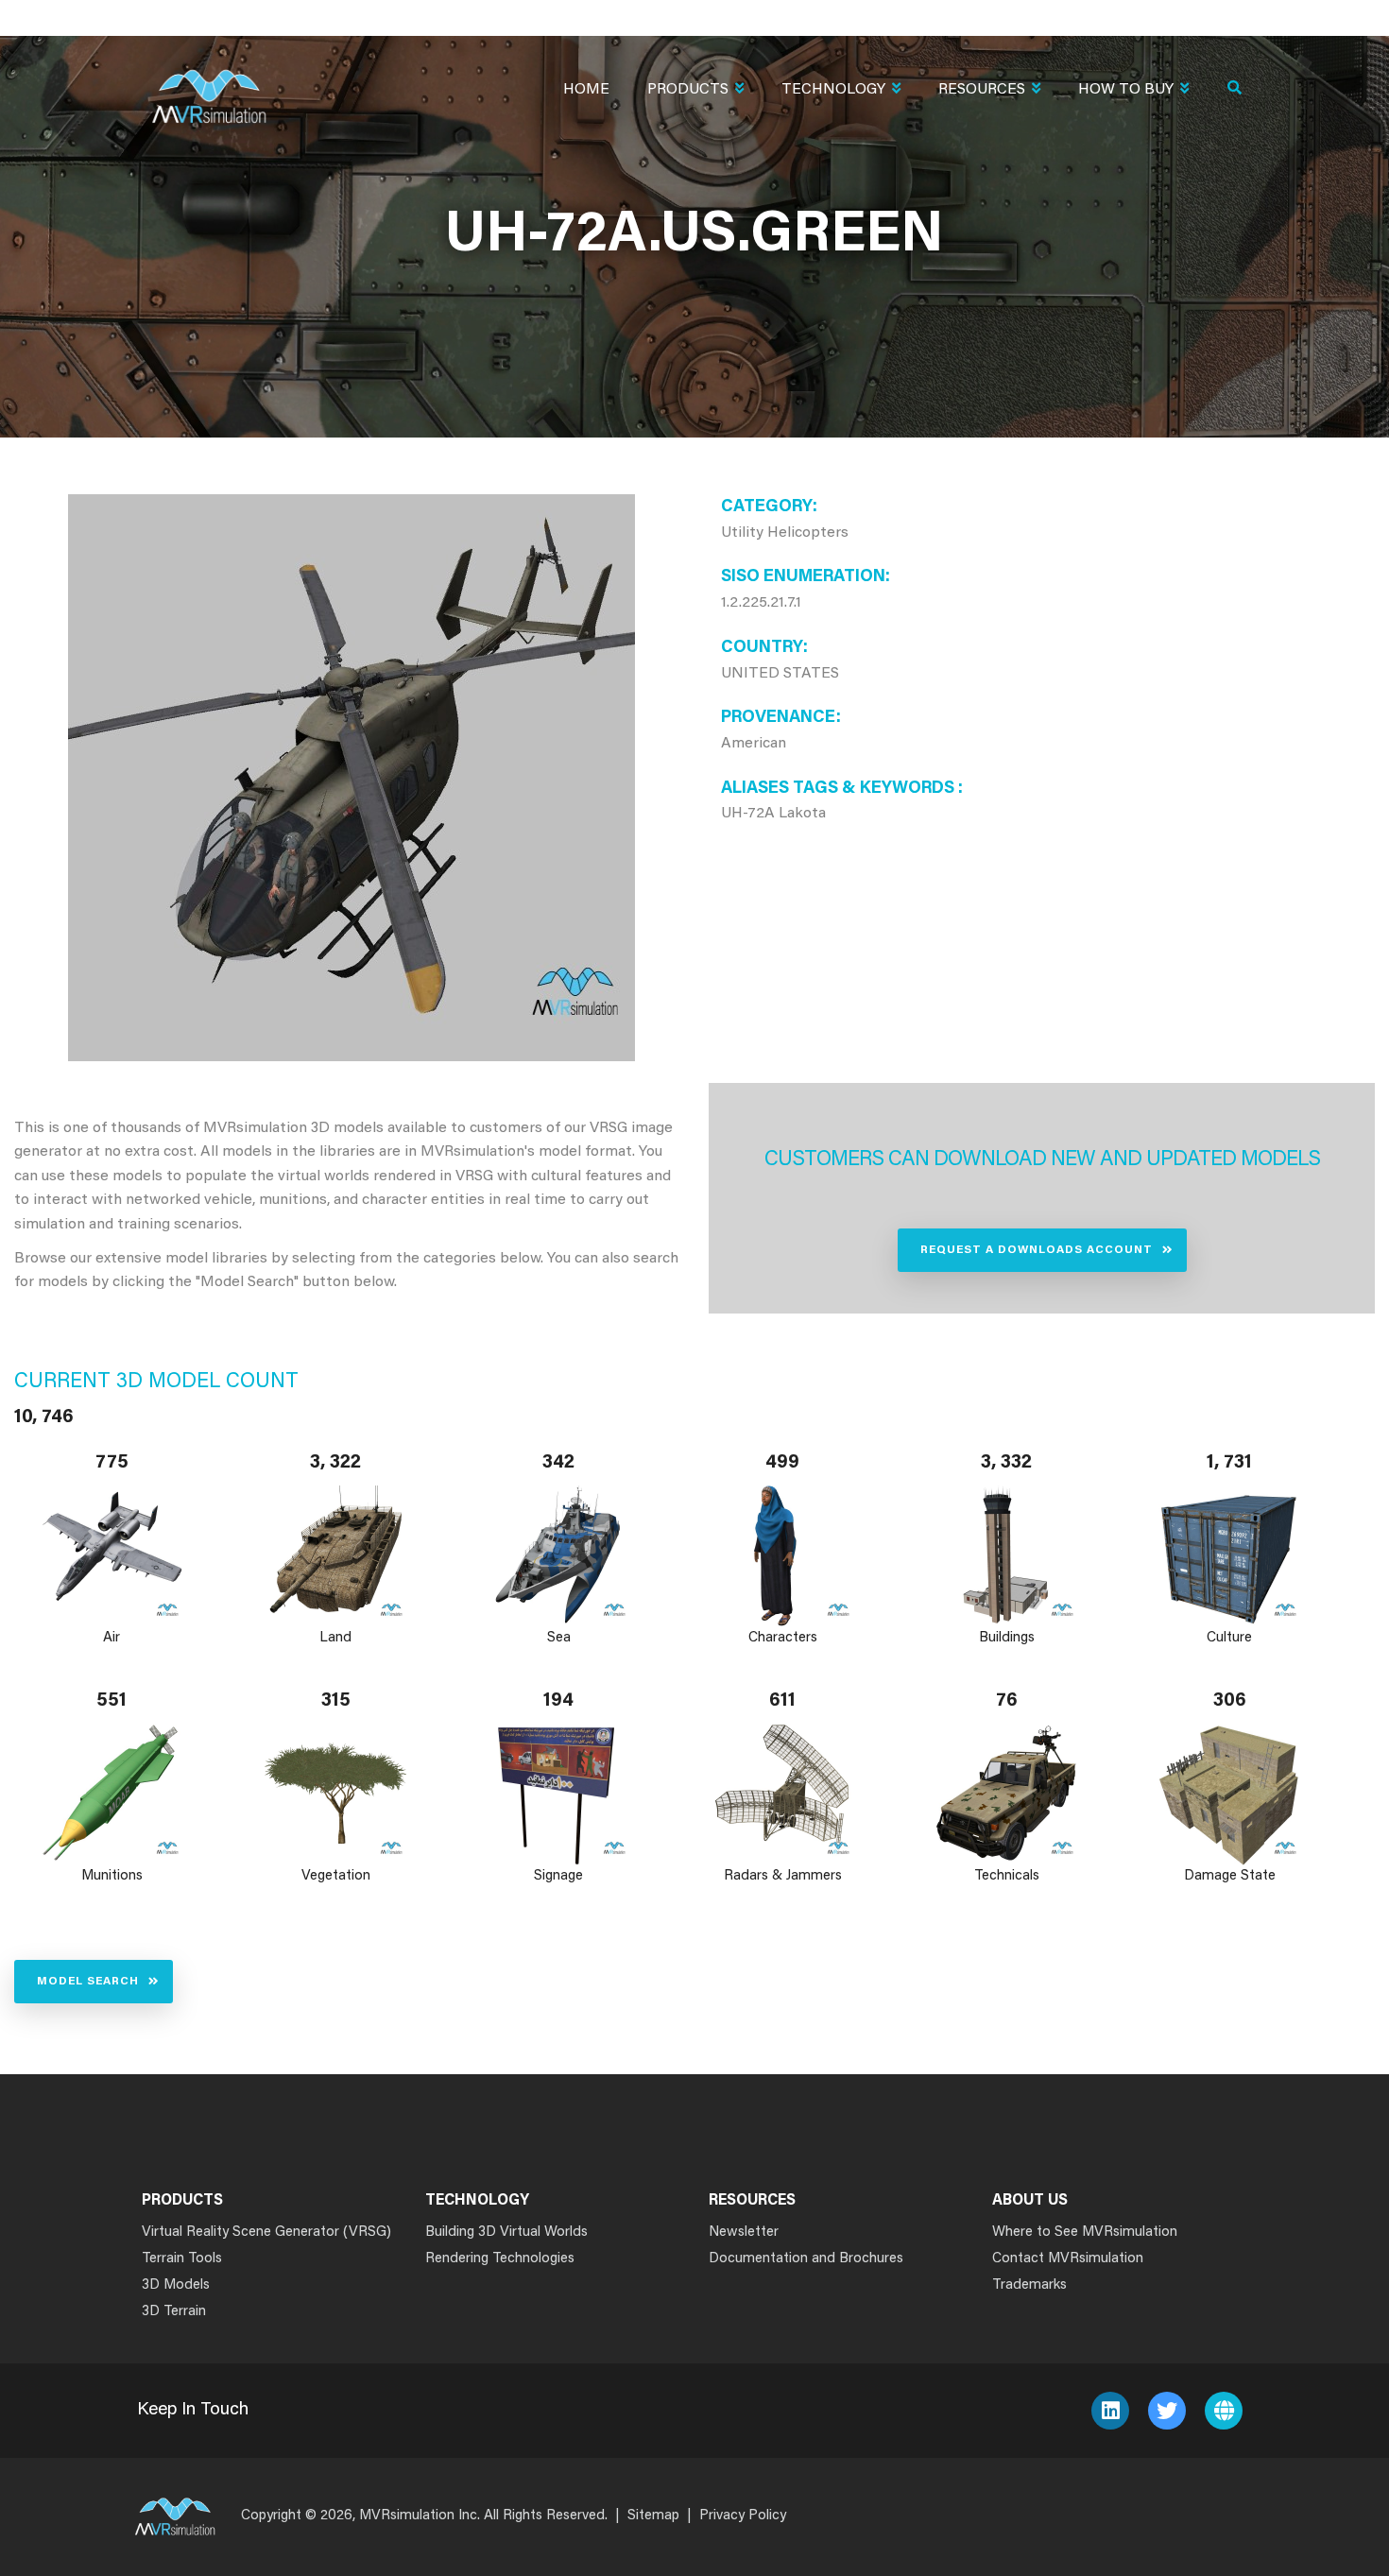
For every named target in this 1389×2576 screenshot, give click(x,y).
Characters (783, 1638)
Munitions (112, 1876)
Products (688, 90)
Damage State (1230, 1876)
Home (586, 90)
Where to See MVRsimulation (1085, 2233)
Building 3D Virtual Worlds (506, 2233)
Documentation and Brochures (806, 2259)
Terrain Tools (182, 2259)
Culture (1230, 1638)
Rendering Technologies (500, 2259)
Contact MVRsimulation (1068, 2259)
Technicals (1007, 1876)
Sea (559, 1638)
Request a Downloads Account (1037, 1250)
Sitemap (653, 2516)
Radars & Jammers (783, 1876)
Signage (559, 1876)
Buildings (1007, 1638)
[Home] (209, 85)
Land (335, 1638)
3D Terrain (174, 2312)
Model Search (88, 1982)
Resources (982, 90)
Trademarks (1029, 2285)
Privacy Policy (743, 2516)
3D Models (176, 2285)
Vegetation (336, 1876)
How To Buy (1126, 90)
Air (111, 1638)
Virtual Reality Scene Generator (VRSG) (266, 2233)
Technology (833, 90)
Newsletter (744, 2233)
